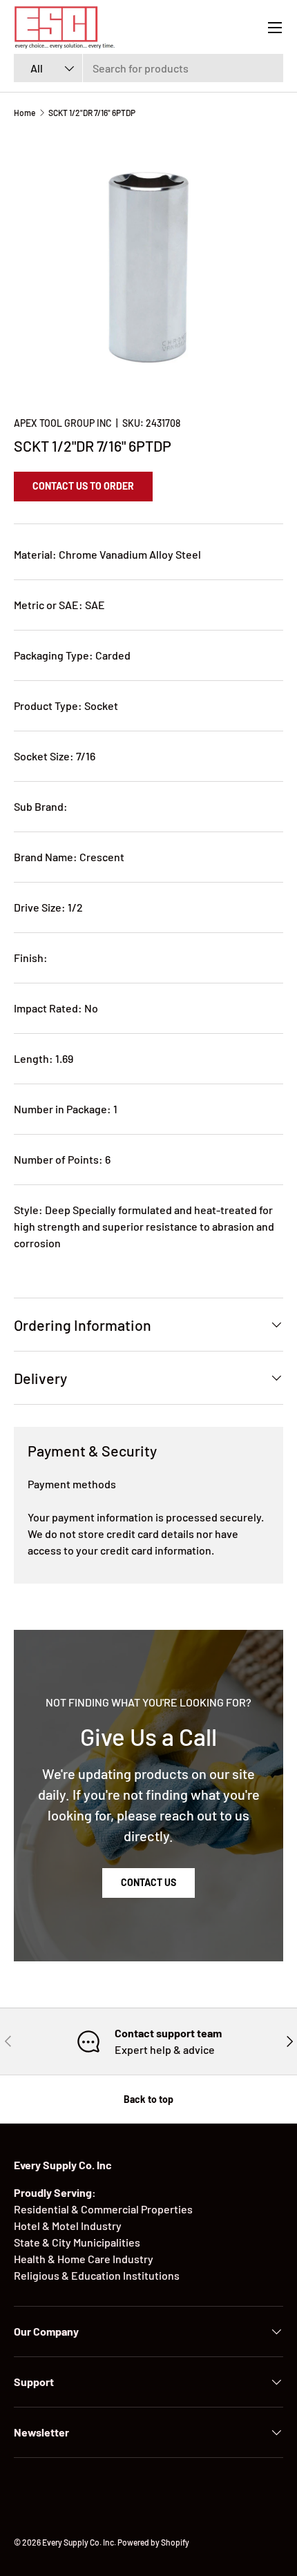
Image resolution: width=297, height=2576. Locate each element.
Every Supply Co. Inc (78, 2542)
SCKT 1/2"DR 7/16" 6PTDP (92, 113)
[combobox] (148, 68)
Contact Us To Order (83, 486)
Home (25, 113)
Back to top (148, 2099)
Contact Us (148, 1882)
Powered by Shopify (153, 2542)
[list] (148, 267)
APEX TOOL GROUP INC (63, 423)
